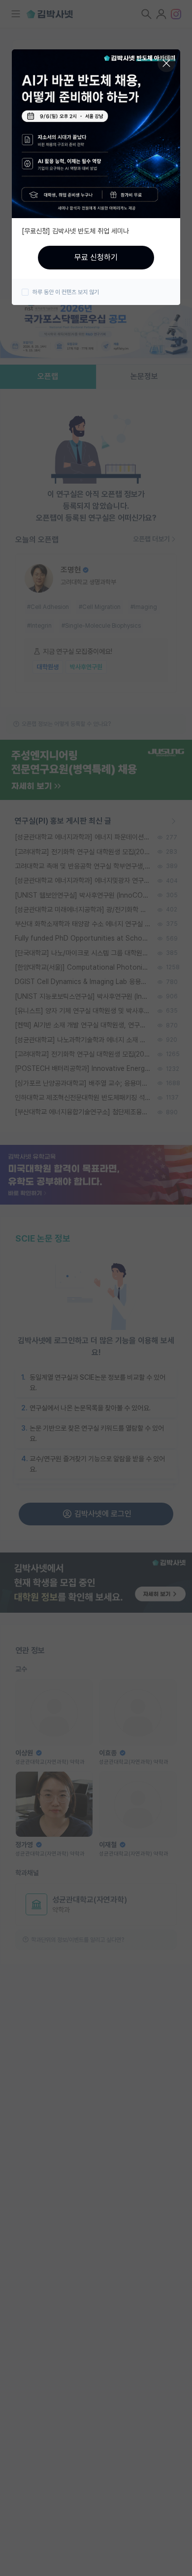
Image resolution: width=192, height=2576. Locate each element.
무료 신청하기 (96, 257)
